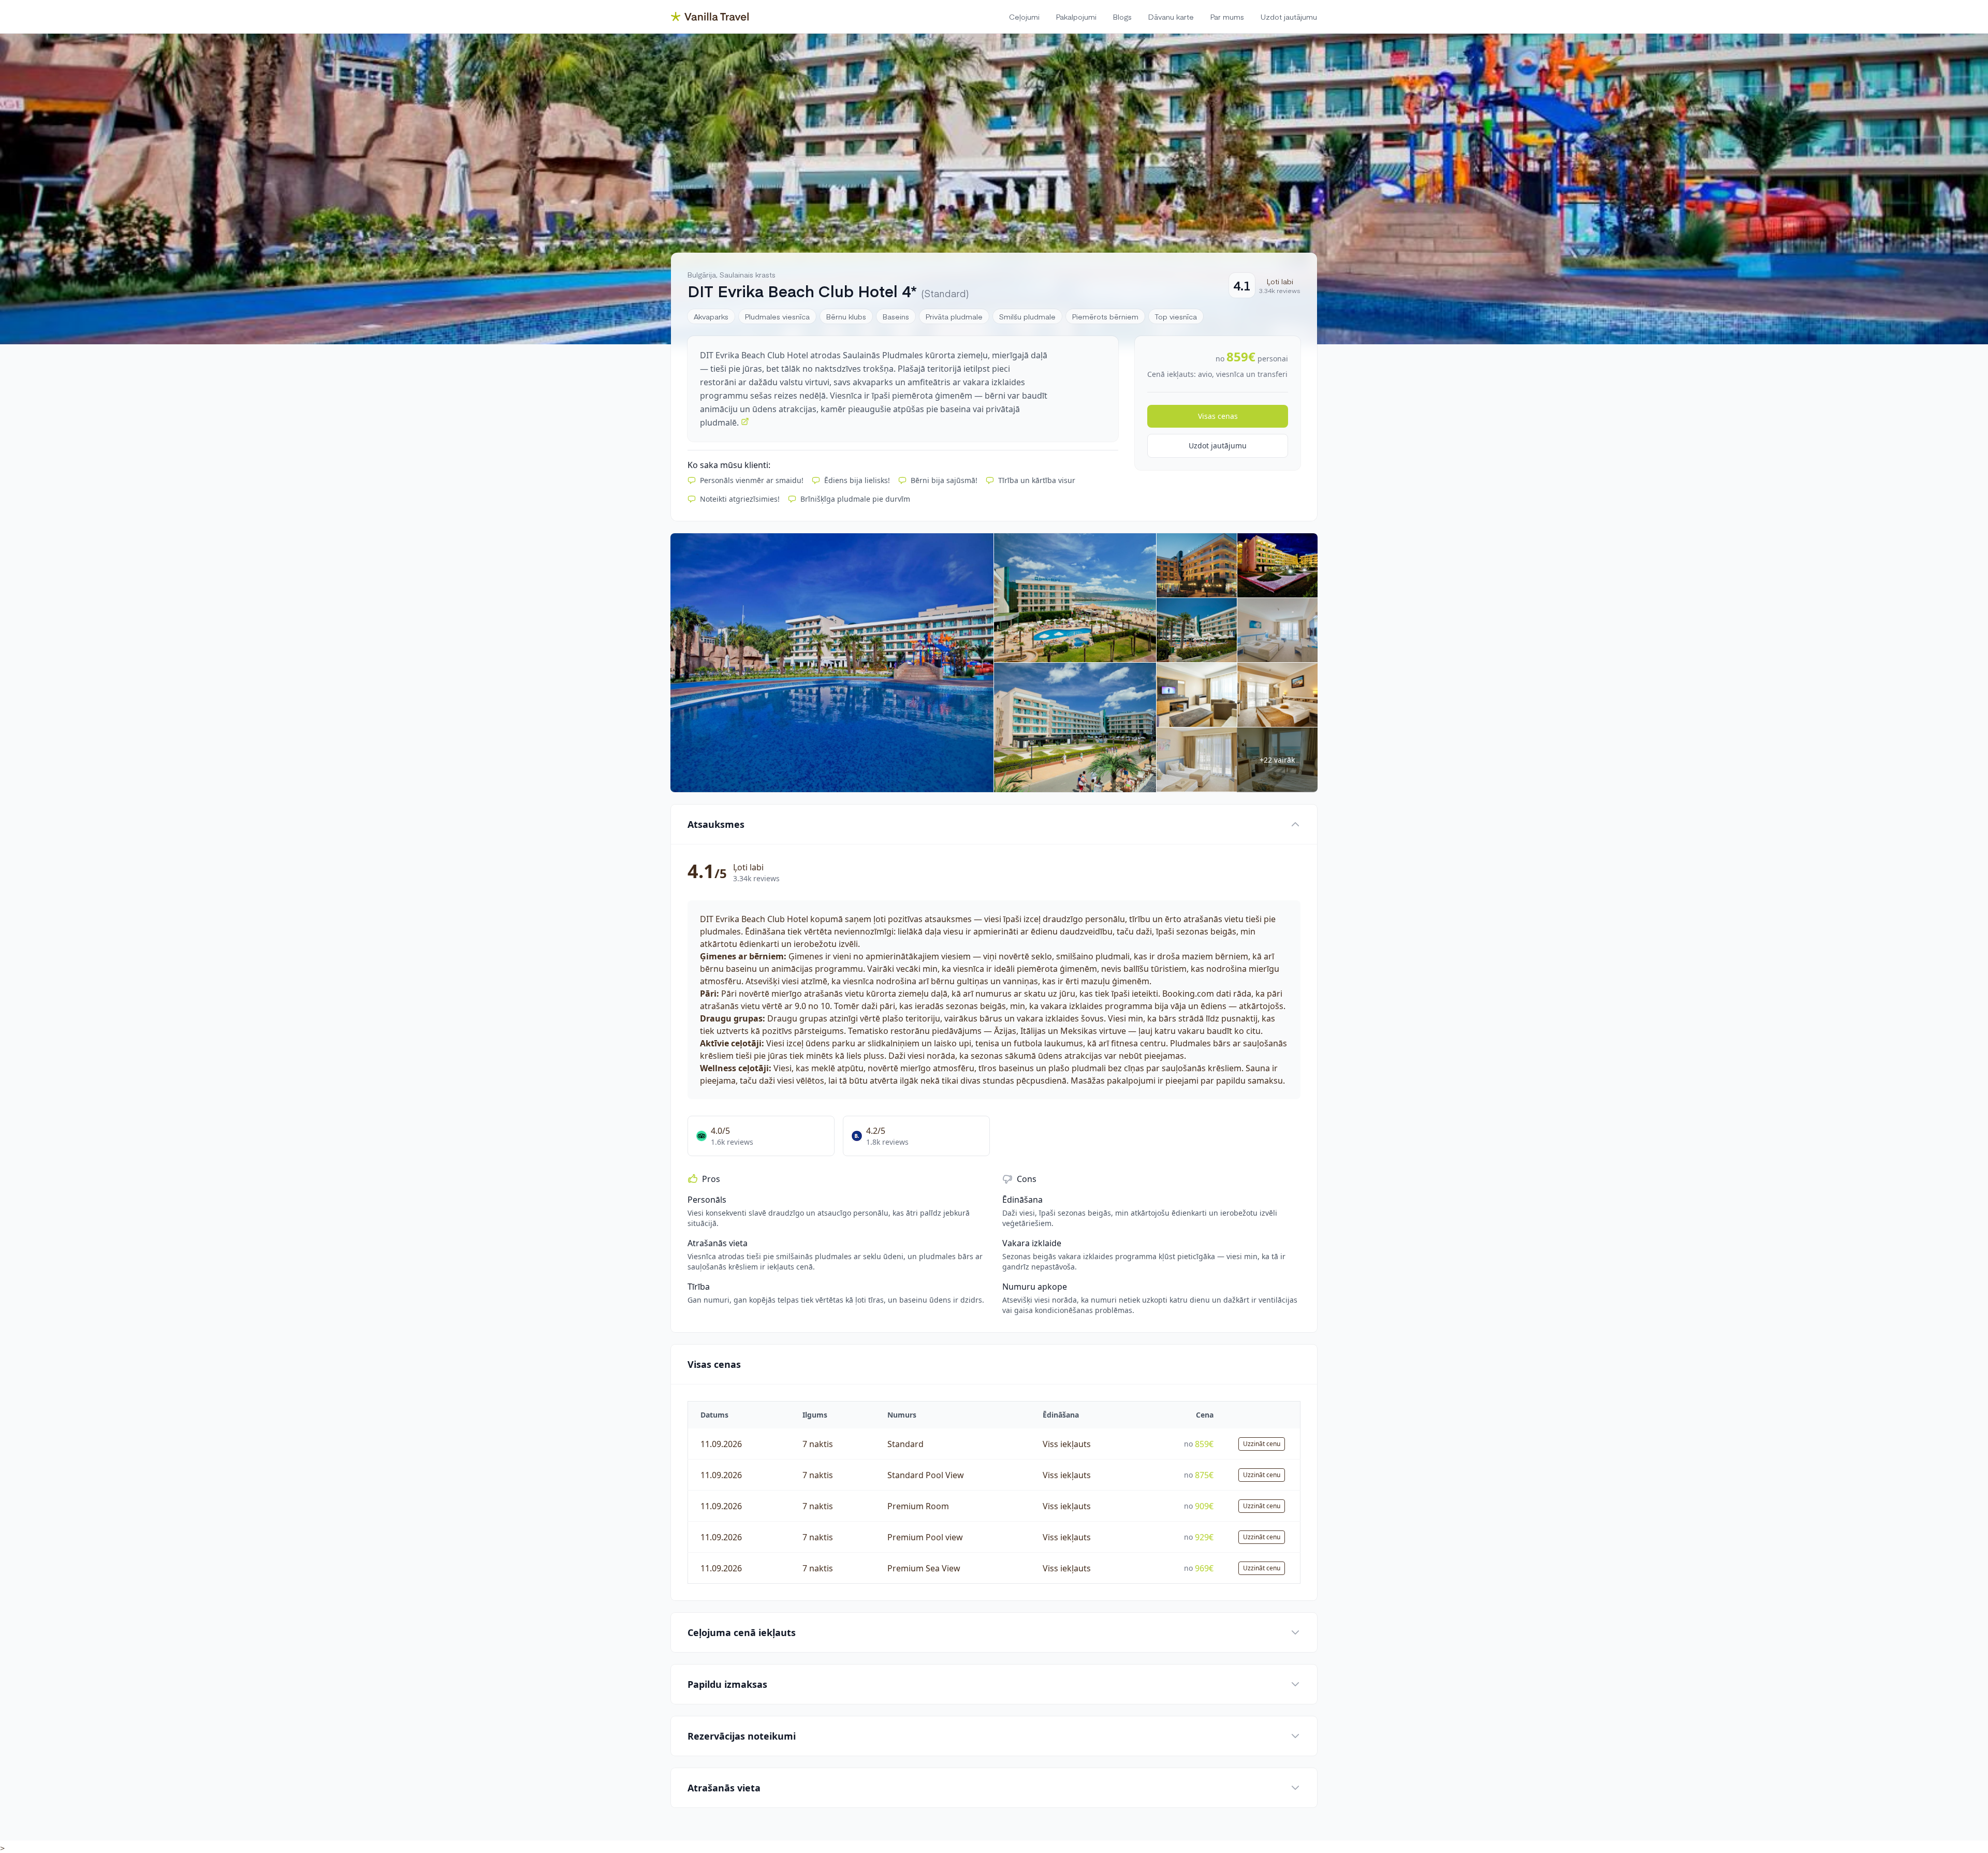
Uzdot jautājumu (1218, 446)
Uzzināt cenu (1262, 1444)
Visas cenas (1218, 416)
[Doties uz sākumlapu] (710, 17)
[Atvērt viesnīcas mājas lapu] (745, 421)
